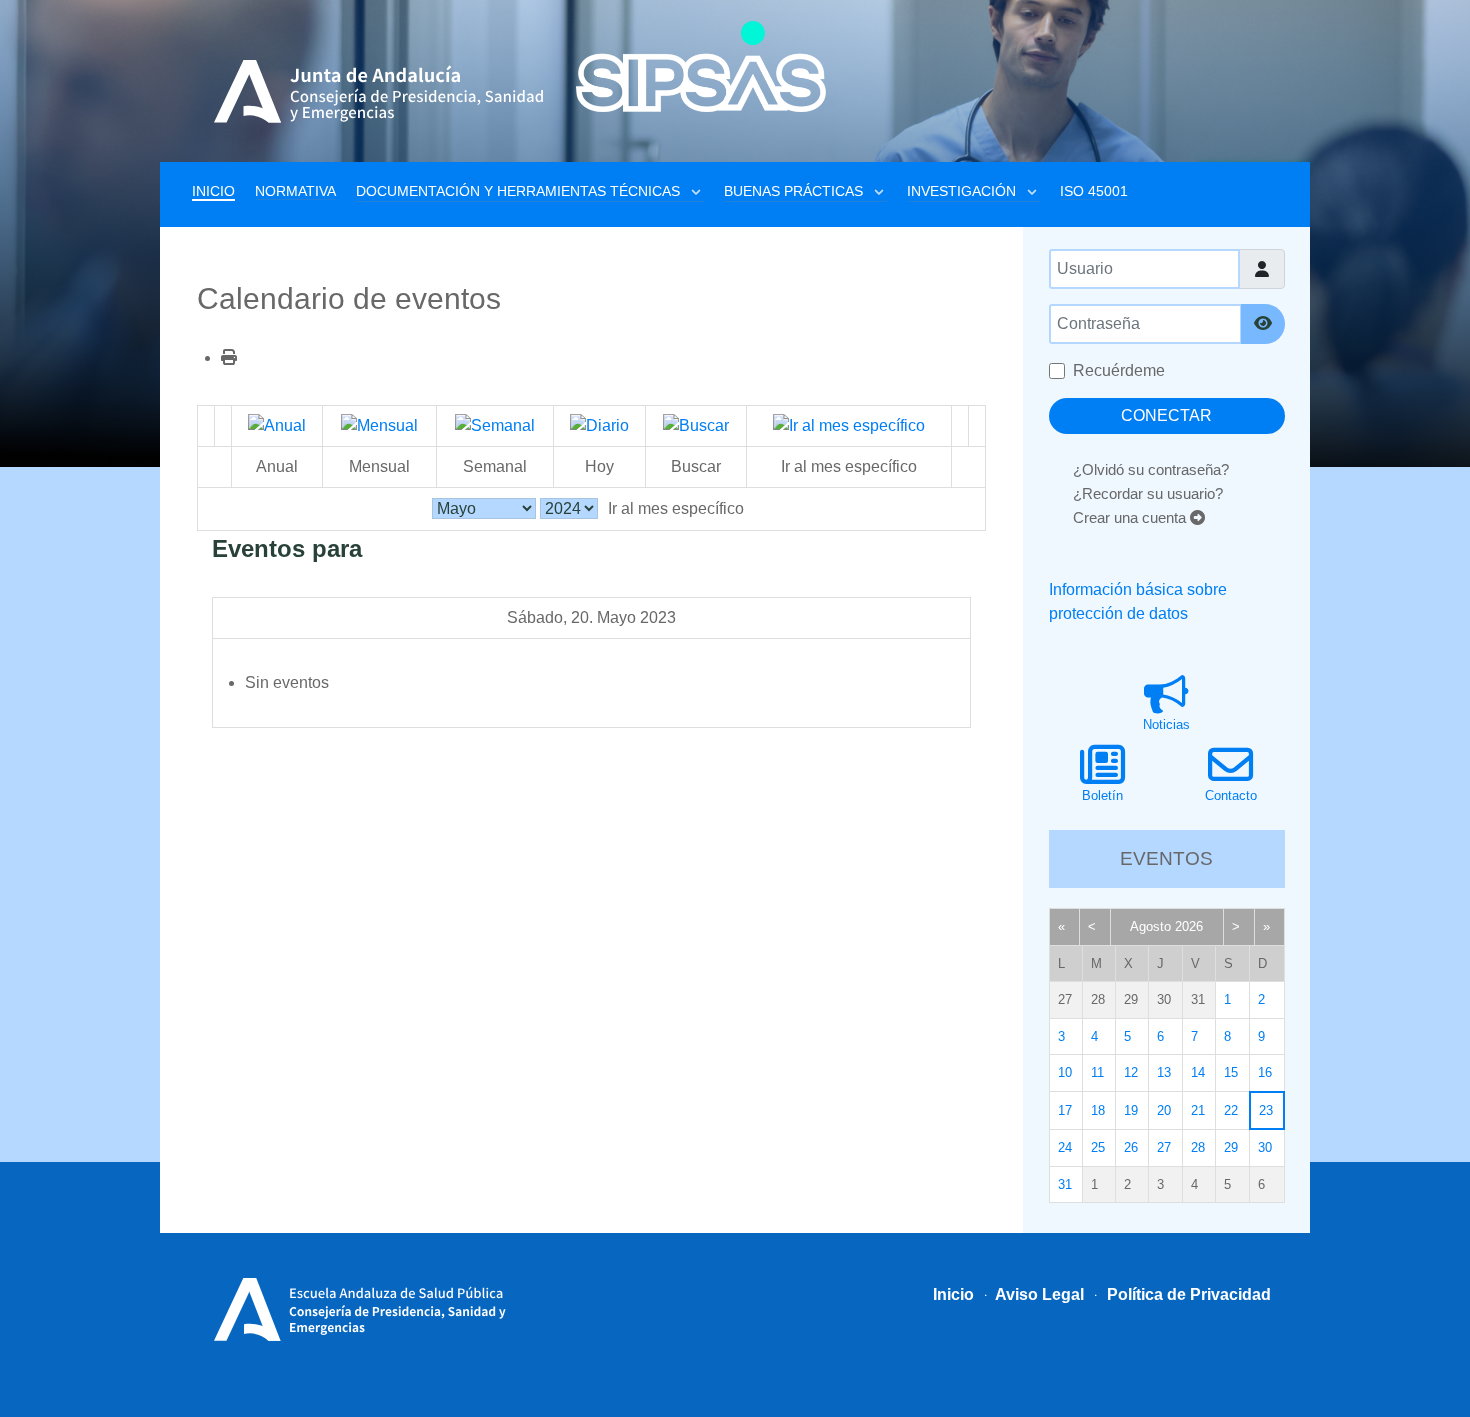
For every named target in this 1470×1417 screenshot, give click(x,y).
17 (1065, 1110)
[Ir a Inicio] (701, 66)
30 (1265, 1147)
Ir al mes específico (676, 508)
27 (1164, 1147)
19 (1131, 1110)
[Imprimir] (229, 357)
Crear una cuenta (1131, 517)
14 (1198, 1072)
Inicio (953, 1294)
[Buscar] (696, 425)
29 (1231, 1147)
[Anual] (277, 425)
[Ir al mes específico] (849, 425)
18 (1098, 1110)
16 (1265, 1072)
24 (1065, 1147)
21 (1198, 1110)
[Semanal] (495, 425)
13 (1164, 1072)
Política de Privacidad (1187, 1294)
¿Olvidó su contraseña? (1151, 469)
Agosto (1150, 926)
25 (1098, 1147)
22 (1231, 1110)
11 (1097, 1072)
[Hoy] (599, 425)
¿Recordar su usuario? (1148, 493)
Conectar (1166, 415)
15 (1231, 1072)
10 (1065, 1072)
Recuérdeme (1119, 370)
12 (1131, 1072)
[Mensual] (379, 425)
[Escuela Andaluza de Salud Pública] (367, 1306)
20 (1164, 1110)
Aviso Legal (1038, 1294)
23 (1266, 1110)
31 (1065, 1184)
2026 (1189, 926)
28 (1198, 1147)
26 (1131, 1147)
